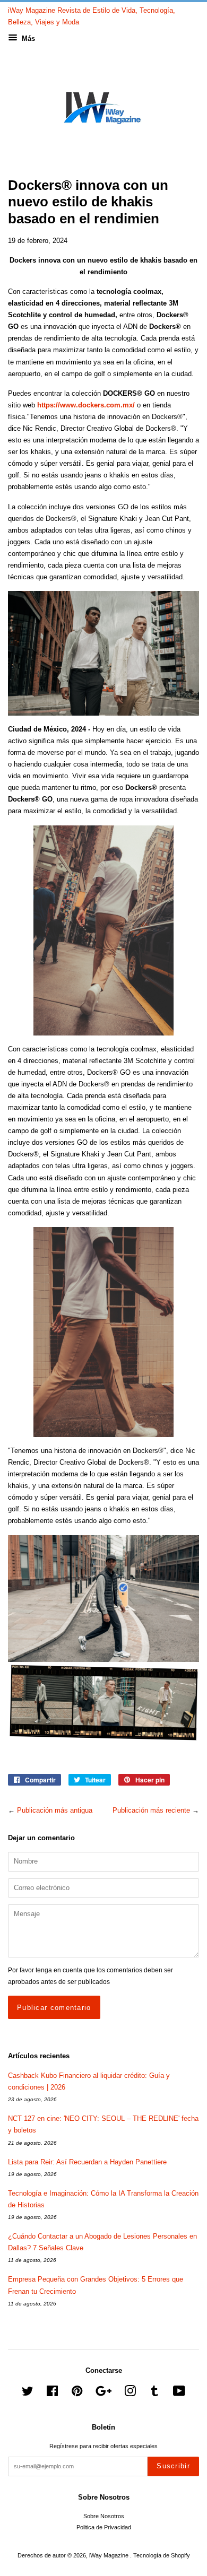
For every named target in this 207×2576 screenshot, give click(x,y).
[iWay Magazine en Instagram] (130, 2394)
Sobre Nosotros (104, 2516)
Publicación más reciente (151, 1810)
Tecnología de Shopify (162, 2555)
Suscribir (173, 2466)
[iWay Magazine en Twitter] (28, 2394)
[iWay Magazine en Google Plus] (103, 2394)
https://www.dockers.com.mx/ (86, 405)
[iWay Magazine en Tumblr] (154, 2394)
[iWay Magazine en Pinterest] (77, 2394)
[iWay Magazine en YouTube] (179, 2394)
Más (27, 38)
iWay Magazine (110, 2555)
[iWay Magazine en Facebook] (52, 2394)
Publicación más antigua (55, 1810)
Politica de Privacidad (104, 2527)
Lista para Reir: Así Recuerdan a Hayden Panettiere (87, 2162)
